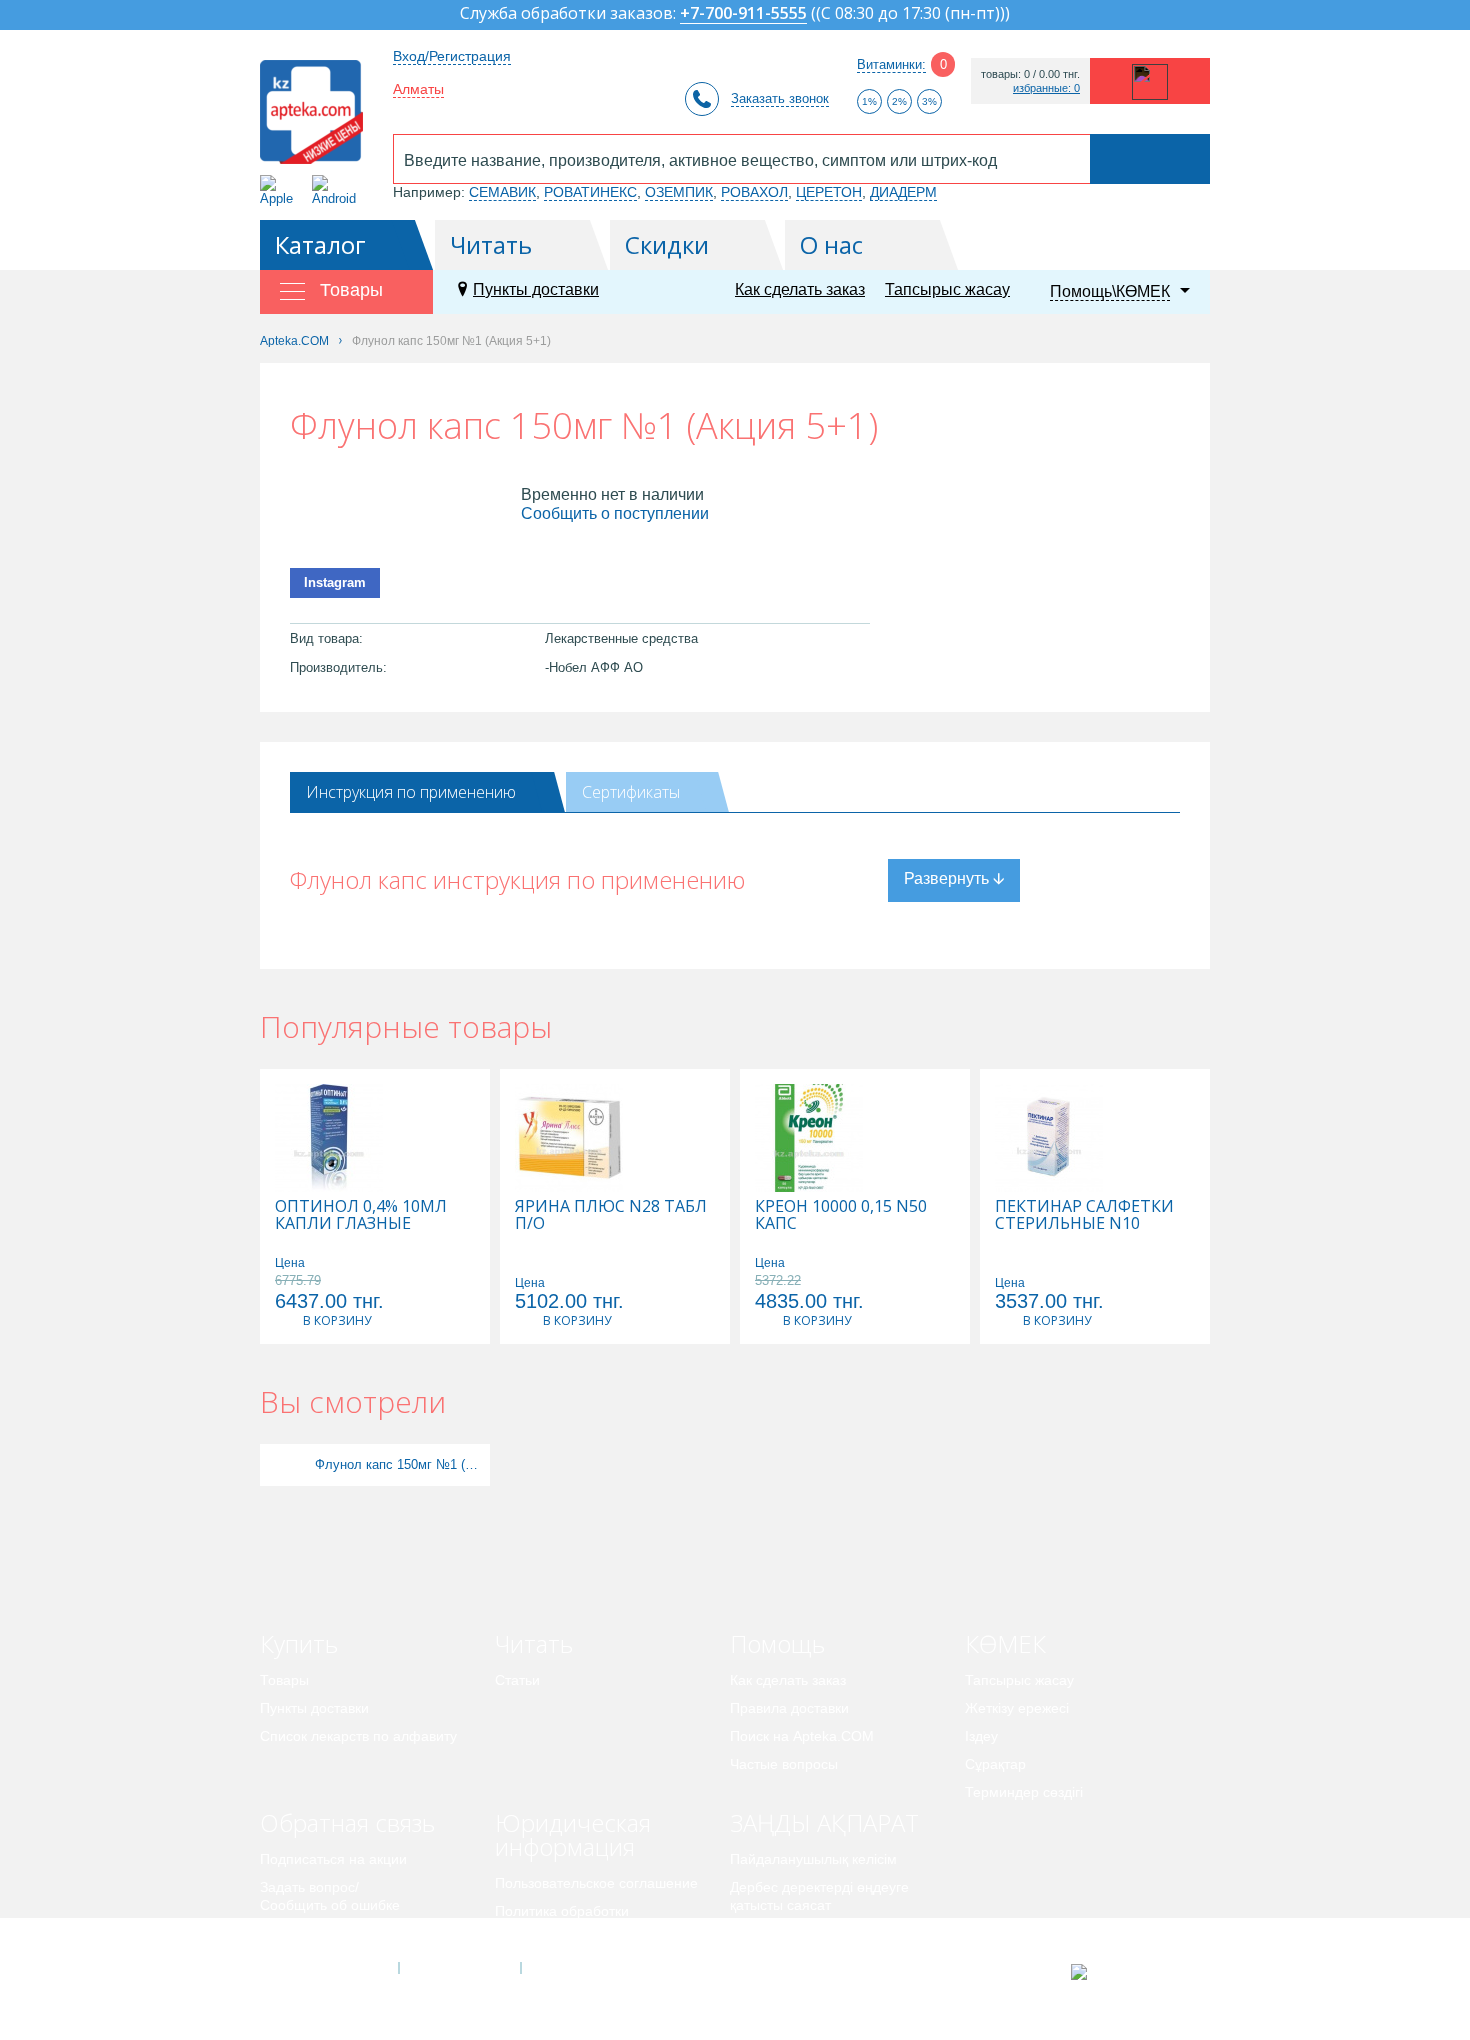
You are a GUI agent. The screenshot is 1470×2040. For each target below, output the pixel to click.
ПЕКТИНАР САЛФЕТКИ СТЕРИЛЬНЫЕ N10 (1084, 1215)
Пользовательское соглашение (596, 1883)
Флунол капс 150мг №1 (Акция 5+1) (400, 1464)
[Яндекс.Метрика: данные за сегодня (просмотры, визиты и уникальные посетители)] (1128, 1972)
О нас (831, 244)
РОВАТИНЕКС (590, 192)
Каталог (320, 244)
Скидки (667, 244)
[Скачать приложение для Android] (337, 190)
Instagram (335, 582)
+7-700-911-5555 (743, 14)
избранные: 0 (1046, 88)
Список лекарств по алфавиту (358, 1736)
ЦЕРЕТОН (829, 192)
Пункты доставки (536, 289)
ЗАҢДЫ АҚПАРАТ (824, 1822)
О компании (458, 1968)
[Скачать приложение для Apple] (280, 190)
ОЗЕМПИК (679, 192)
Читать (491, 244)
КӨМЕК (1005, 1643)
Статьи (517, 1680)
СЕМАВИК (502, 192)
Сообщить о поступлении (615, 513)
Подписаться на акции (333, 1859)
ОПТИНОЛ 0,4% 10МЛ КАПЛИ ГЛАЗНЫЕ (361, 1215)
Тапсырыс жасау (947, 289)
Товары (284, 1680)
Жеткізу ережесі (1017, 1708)
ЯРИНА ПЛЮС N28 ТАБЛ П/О (611, 1215)
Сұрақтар (995, 1764)
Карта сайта (582, 1968)
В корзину (337, 1320)
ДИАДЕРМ (903, 192)
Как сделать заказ (800, 289)
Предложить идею (319, 1933)
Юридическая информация (573, 1834)
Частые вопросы (784, 1764)
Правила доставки (789, 1708)
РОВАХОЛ (754, 192)
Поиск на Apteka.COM (802, 1736)
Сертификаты (631, 792)
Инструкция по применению (411, 792)
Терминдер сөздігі (1024, 1792)
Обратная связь (347, 1822)
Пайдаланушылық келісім (813, 1859)
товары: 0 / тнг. (1030, 74)
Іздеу (981, 1736)
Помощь (777, 1643)
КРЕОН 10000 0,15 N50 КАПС (841, 1215)
